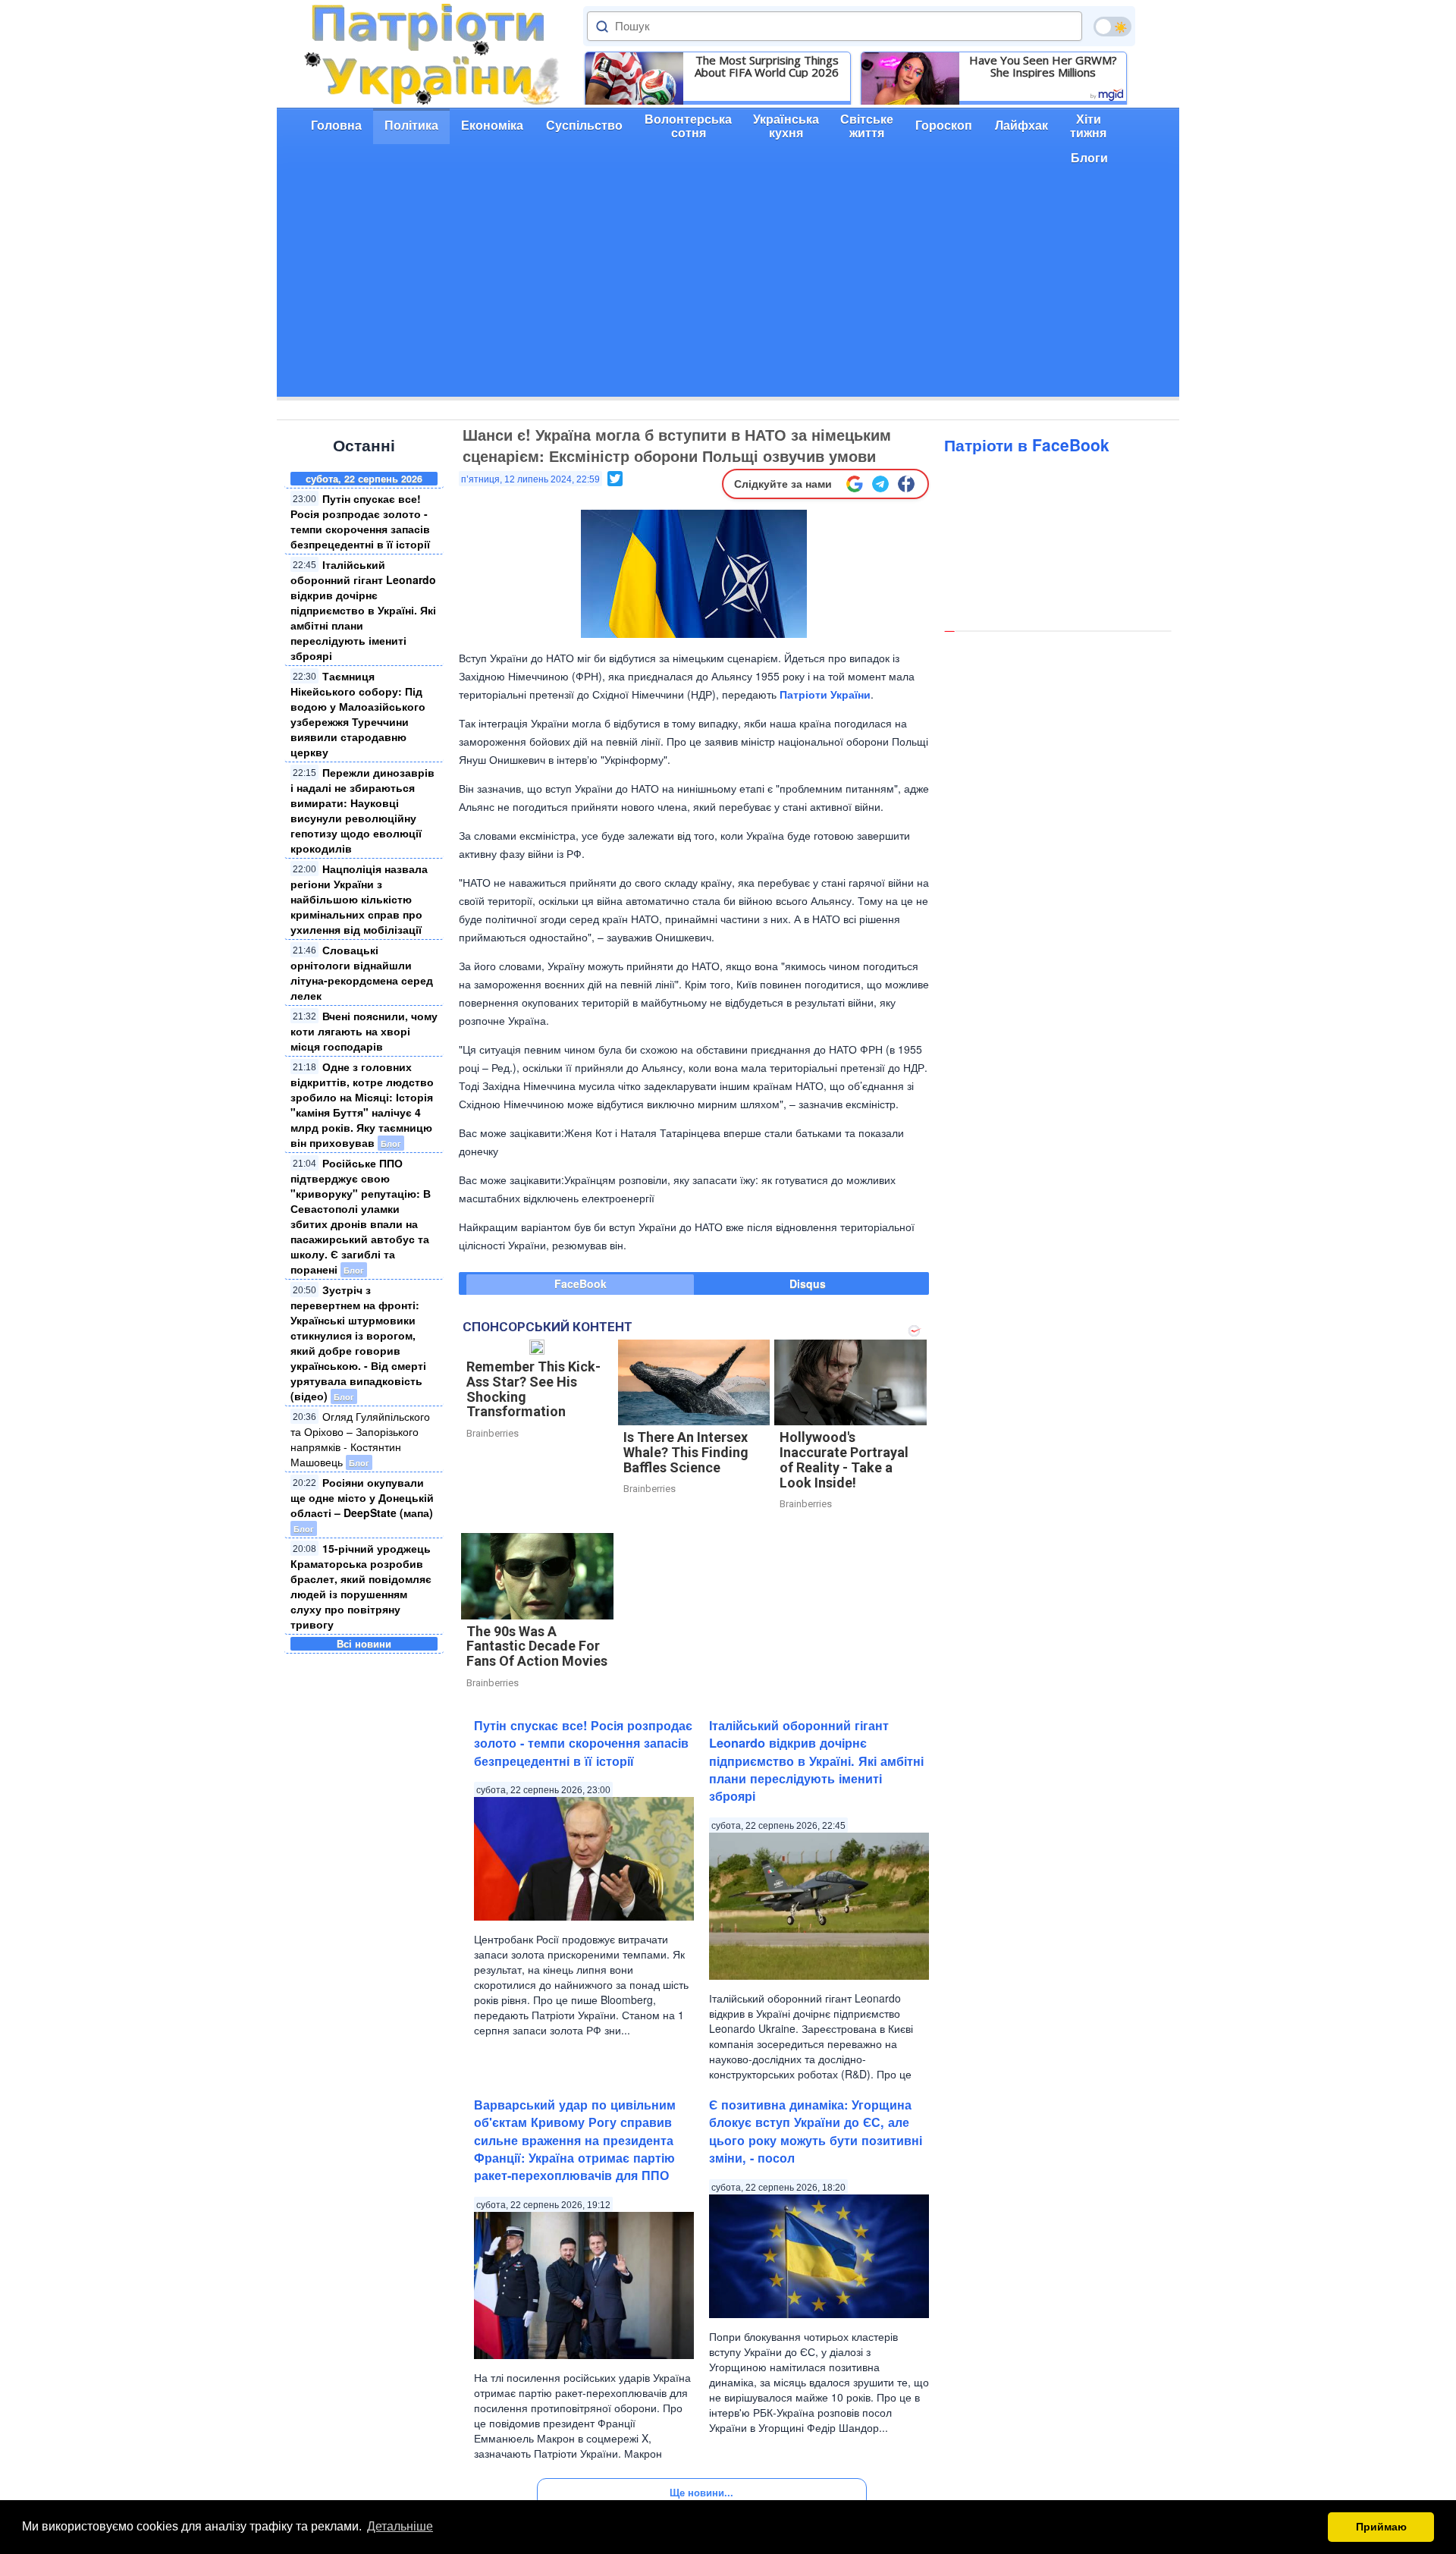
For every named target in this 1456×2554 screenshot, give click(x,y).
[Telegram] (880, 484)
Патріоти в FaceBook (1027, 445)
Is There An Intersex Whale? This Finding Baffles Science (686, 1452)
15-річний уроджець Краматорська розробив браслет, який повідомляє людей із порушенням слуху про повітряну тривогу (361, 1586)
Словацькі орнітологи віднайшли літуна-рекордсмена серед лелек (362, 972)
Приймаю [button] (1381, 2527)
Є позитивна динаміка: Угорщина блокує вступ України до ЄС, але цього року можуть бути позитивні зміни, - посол (816, 2131)
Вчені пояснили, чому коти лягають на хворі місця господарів (364, 1031)
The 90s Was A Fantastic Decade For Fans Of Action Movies (537, 1646)
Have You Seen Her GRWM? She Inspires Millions (1043, 66)
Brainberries (493, 1433)
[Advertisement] (728, 291)
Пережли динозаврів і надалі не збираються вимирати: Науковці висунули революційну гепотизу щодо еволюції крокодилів (362, 810)
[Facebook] (906, 484)
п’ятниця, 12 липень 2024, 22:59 (530, 479)
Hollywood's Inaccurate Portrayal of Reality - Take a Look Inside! (844, 1459)
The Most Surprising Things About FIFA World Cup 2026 (767, 66)
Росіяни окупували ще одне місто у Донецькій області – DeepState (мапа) (362, 1497)
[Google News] (855, 484)
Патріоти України (825, 694)
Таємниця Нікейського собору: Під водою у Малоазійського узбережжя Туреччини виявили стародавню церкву (358, 714)
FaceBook (581, 1283)
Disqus (808, 1283)
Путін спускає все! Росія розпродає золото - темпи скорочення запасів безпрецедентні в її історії (360, 521)
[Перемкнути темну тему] (1112, 27)
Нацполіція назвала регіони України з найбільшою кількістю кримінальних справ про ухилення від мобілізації (359, 899)
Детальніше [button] (400, 2526)
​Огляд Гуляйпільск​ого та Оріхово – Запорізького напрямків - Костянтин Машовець (360, 1439)
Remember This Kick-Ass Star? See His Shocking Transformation (533, 1389)
